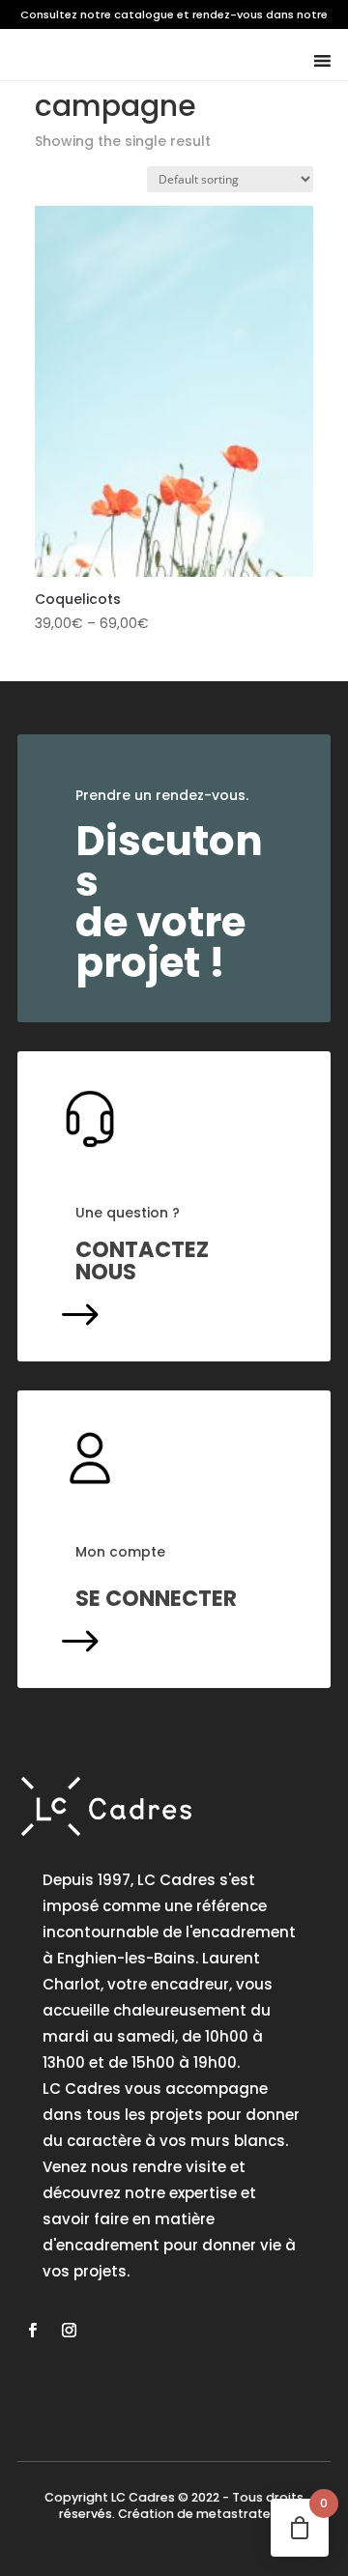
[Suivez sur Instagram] (69, 2331)
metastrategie (243, 2514)
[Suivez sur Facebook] (32, 2331)
